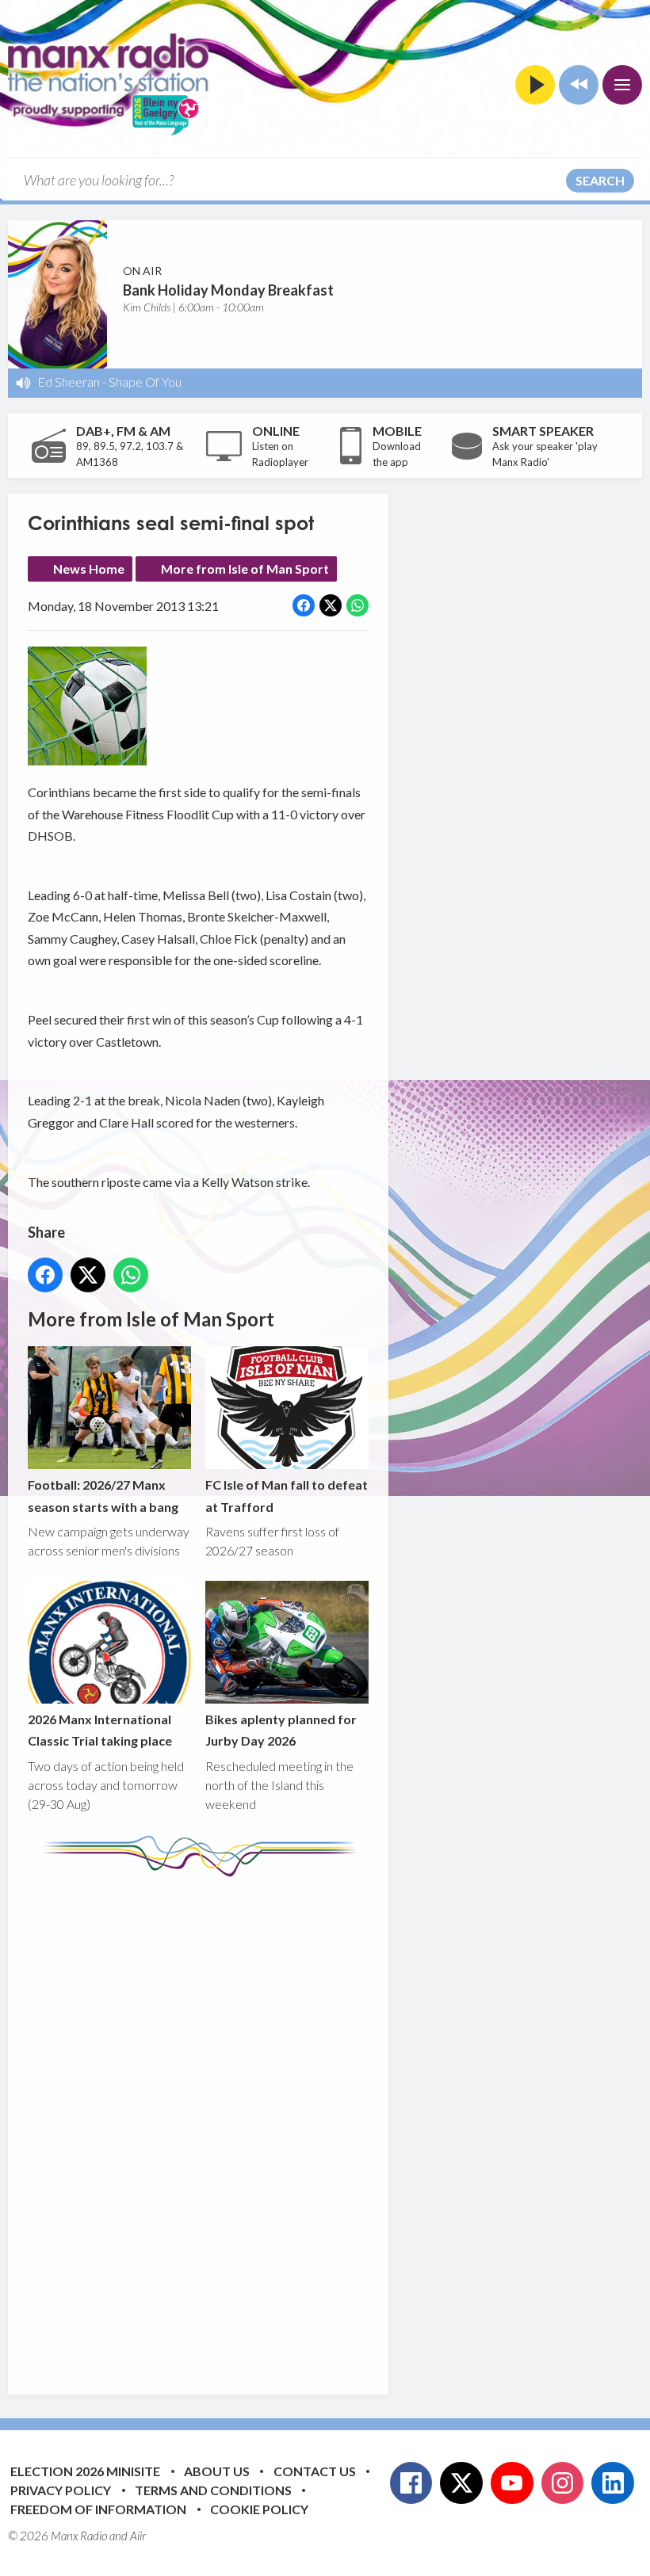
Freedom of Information (98, 2509)
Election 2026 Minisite (85, 2471)
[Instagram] (563, 2483)
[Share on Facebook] (304, 605)
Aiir (138, 2536)
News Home (89, 569)
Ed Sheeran (69, 382)
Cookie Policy (259, 2509)
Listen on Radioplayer (280, 454)
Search (600, 180)
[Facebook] (411, 2483)
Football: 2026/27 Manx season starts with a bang (103, 1495)
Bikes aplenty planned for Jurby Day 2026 (281, 1730)
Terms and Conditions (213, 2490)
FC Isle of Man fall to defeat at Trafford (287, 1495)
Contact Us (315, 2471)
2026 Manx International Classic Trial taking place (100, 1730)
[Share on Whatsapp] (357, 605)
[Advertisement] (325, 2124)
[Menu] (622, 85)
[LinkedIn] (613, 2483)
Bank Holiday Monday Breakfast (228, 290)
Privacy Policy (61, 2490)
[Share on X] (331, 605)
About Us (217, 2471)
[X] (461, 2483)
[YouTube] (512, 2483)
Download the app (397, 454)
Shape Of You (145, 382)
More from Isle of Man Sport (245, 569)
